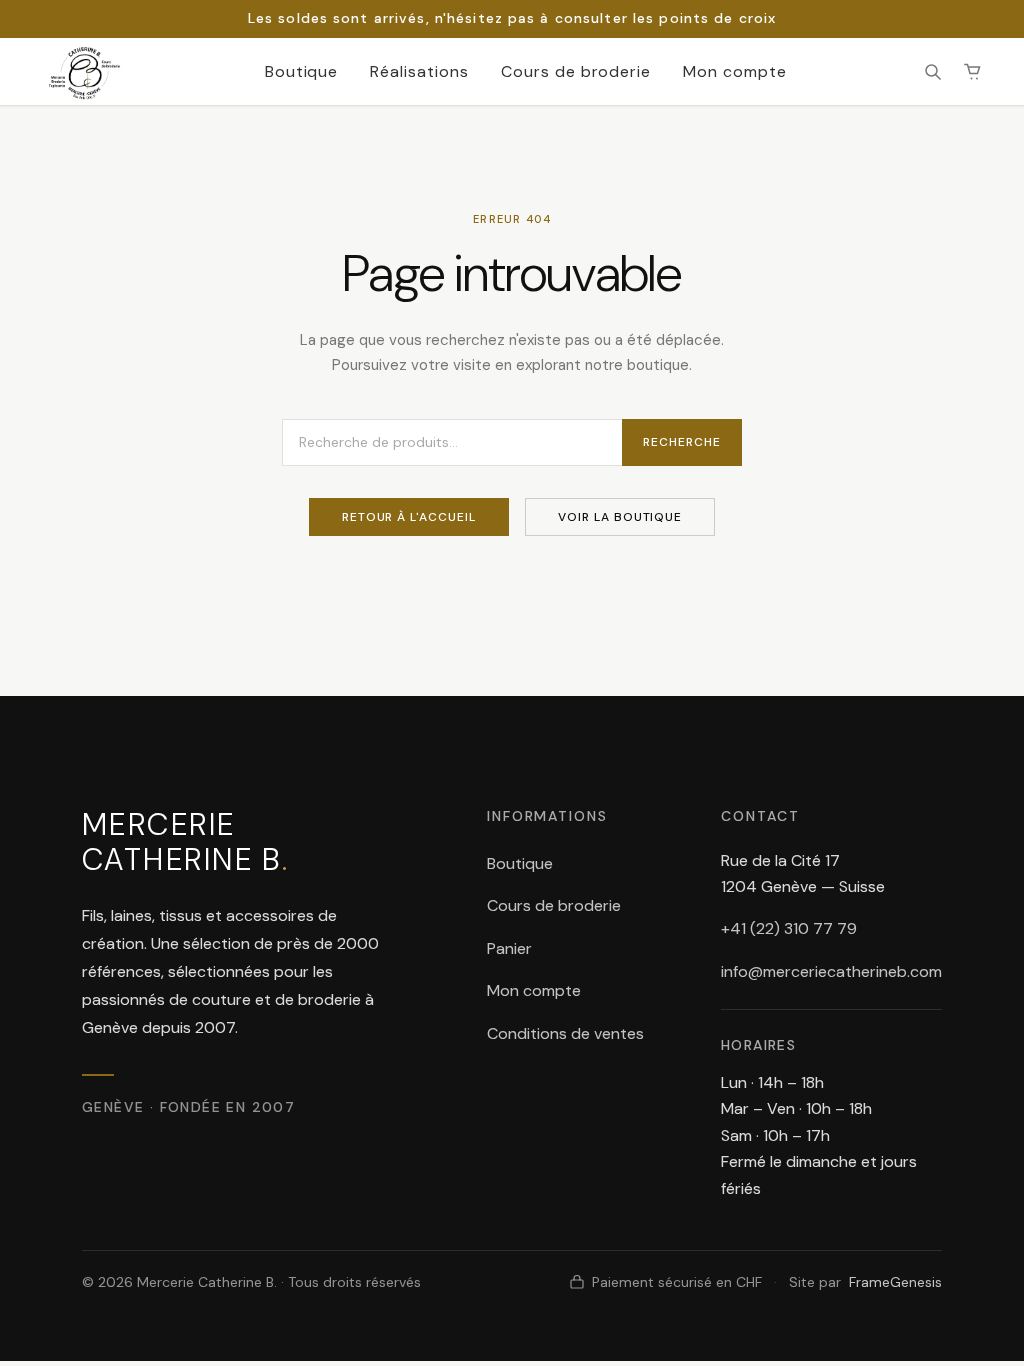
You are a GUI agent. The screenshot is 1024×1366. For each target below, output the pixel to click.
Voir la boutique (620, 517)
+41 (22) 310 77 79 (789, 928)
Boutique (302, 71)
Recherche (682, 442)
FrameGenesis (895, 1282)
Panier (509, 948)
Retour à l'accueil (409, 517)
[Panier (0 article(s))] (973, 72)
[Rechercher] (933, 72)
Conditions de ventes (565, 1033)
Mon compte (735, 71)
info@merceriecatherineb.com (831, 971)
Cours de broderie (576, 71)
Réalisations (419, 71)
